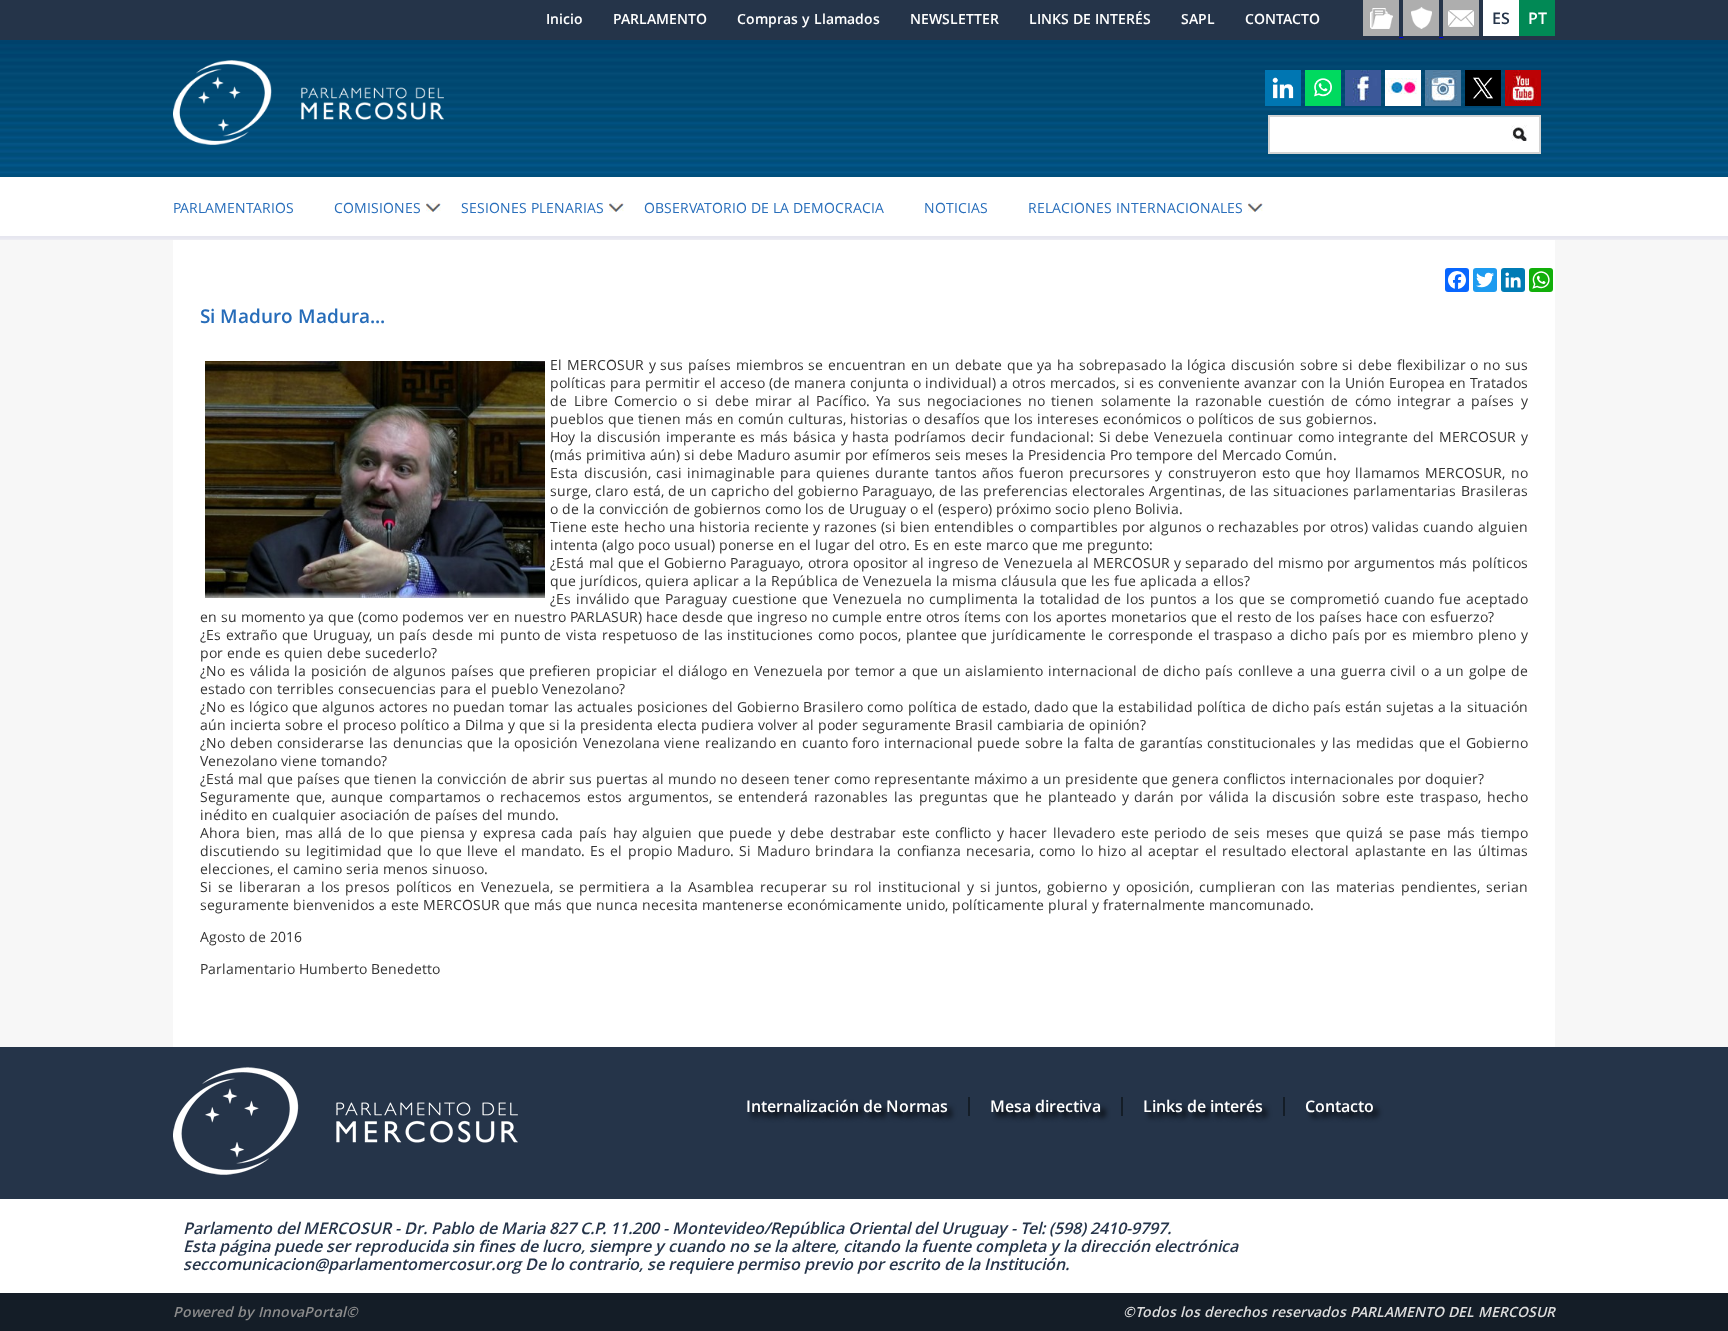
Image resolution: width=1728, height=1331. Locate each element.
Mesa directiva (1045, 1106)
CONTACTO (1282, 18)
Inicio (564, 18)
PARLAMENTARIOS (233, 208)
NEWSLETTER (954, 18)
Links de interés (1203, 1106)
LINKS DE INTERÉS (1090, 18)
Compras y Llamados (808, 18)
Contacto (1339, 1106)
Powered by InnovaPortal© (265, 1311)
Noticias (956, 208)
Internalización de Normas (847, 1106)
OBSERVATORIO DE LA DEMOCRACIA (764, 208)
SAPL (1198, 18)
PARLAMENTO (660, 18)
